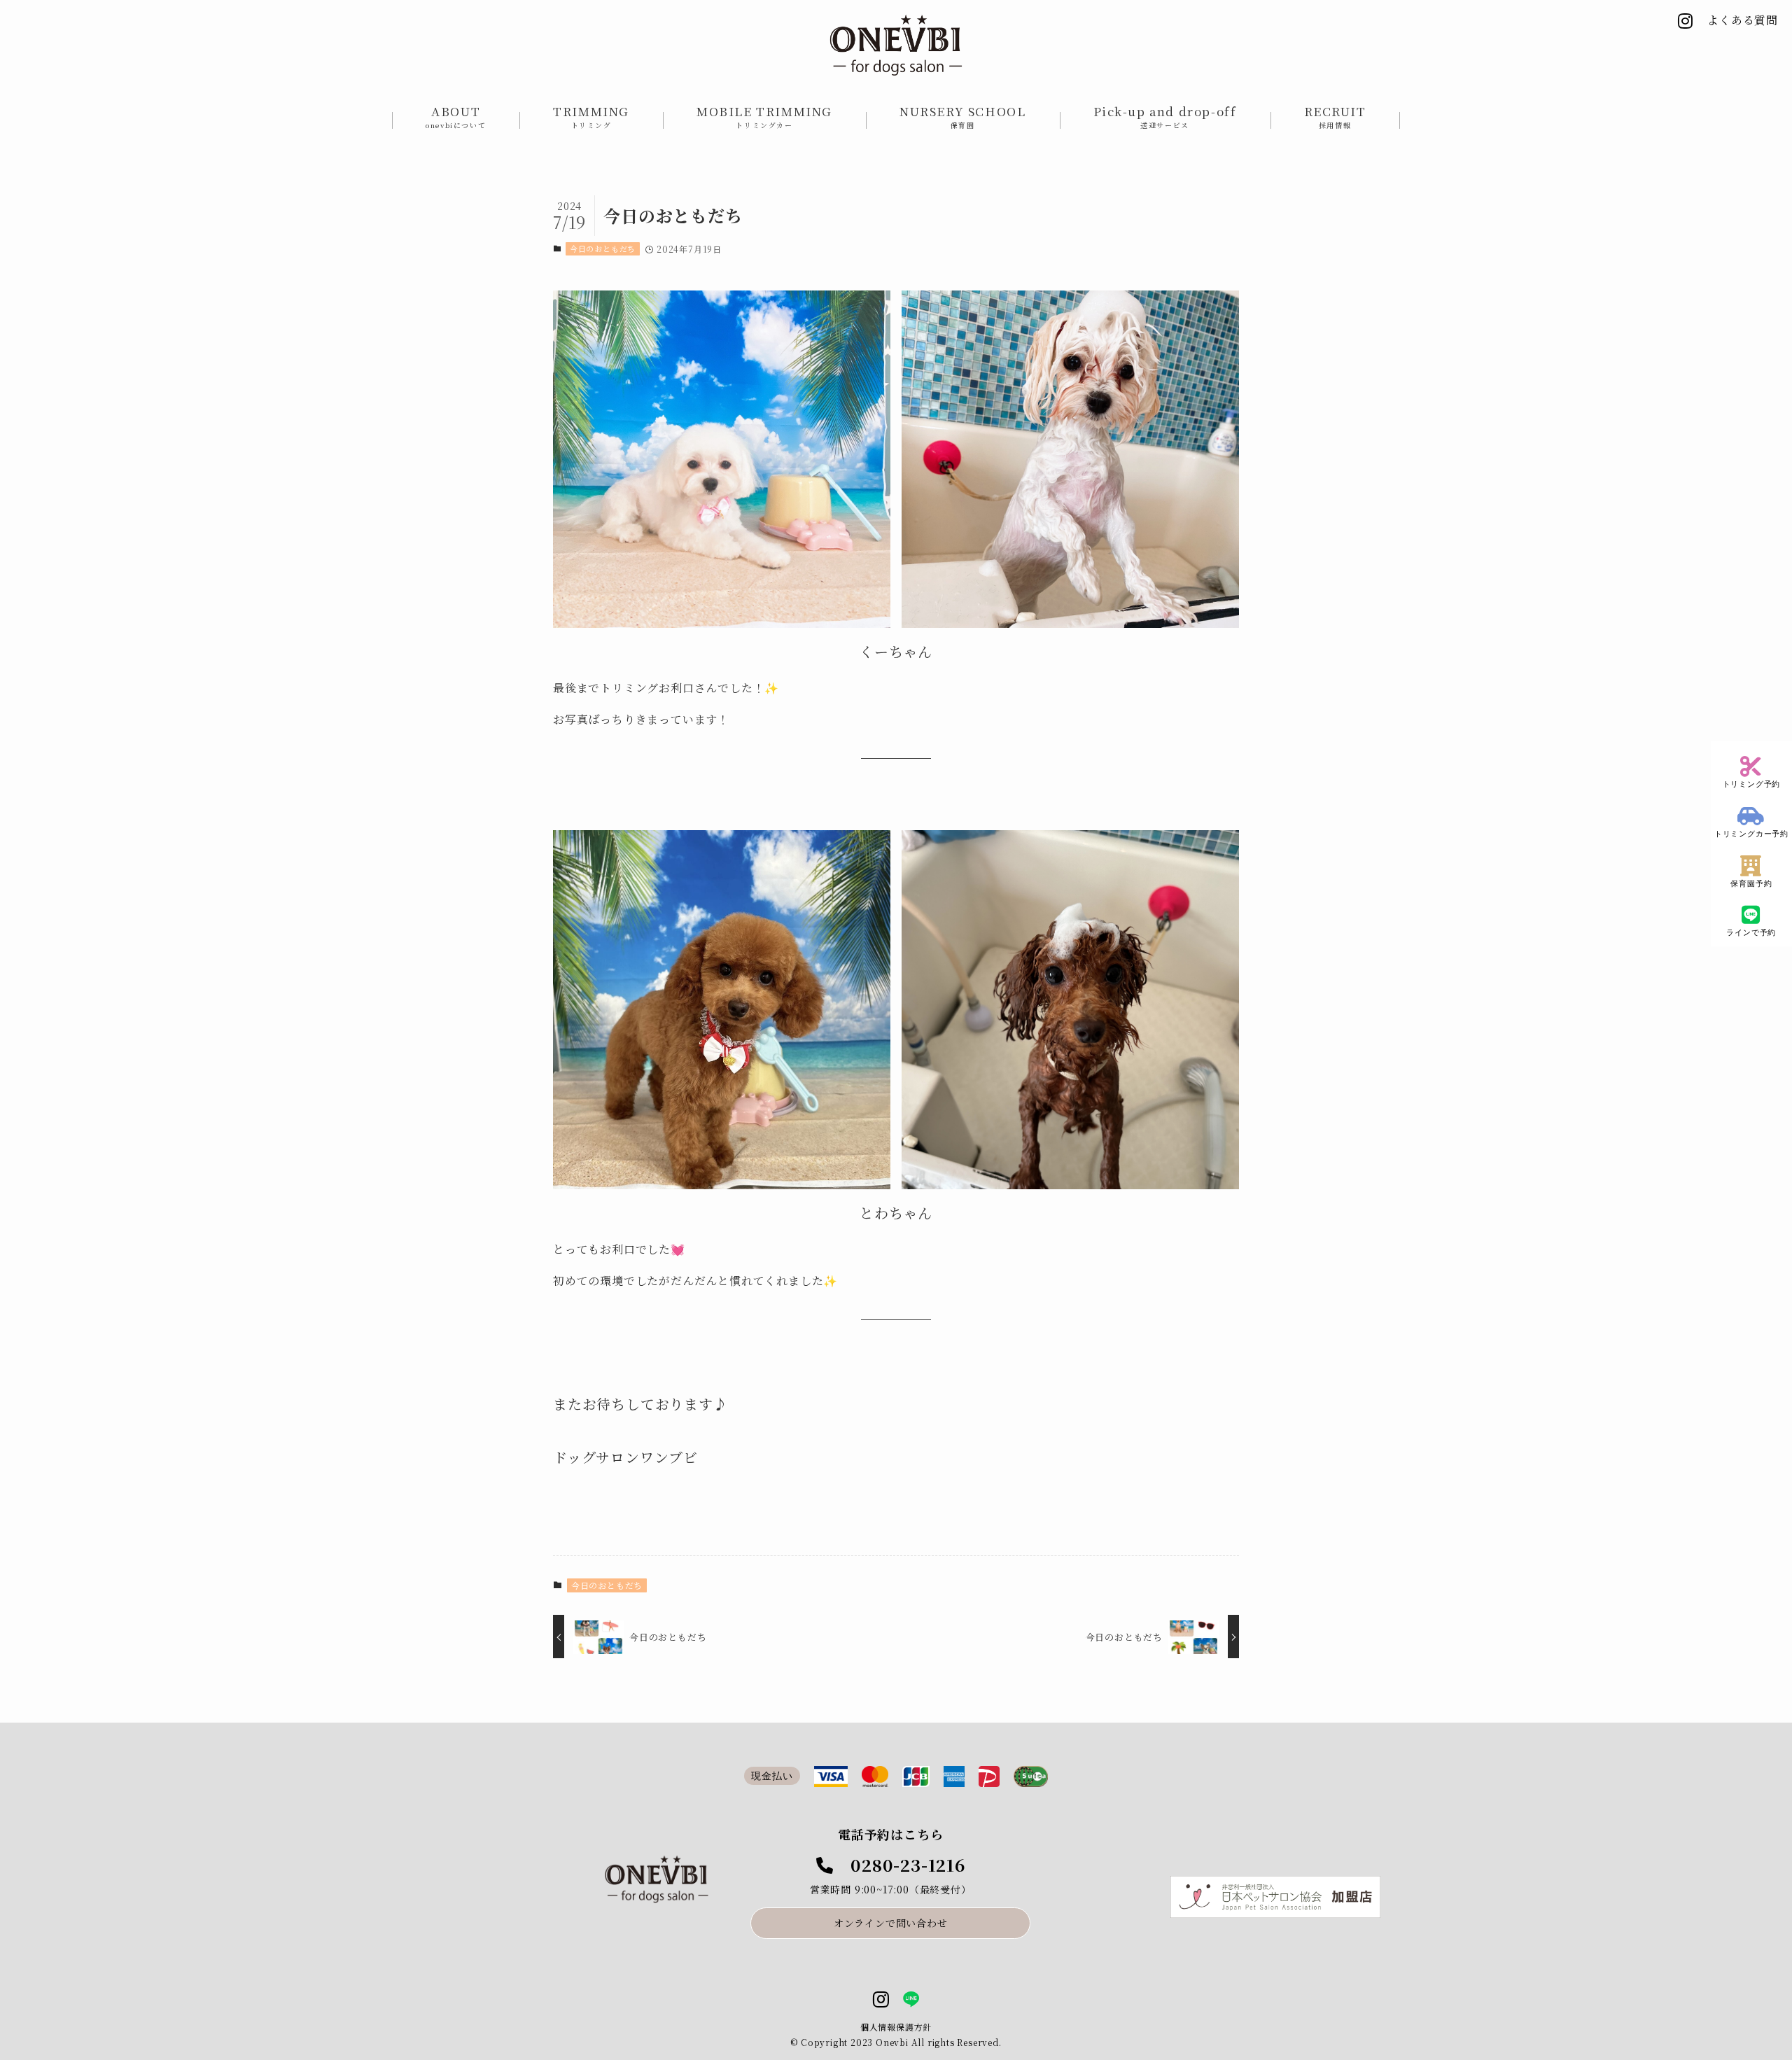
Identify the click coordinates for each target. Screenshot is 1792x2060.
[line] (911, 2000)
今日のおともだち (603, 248)
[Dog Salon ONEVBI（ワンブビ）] (896, 45)
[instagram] (881, 2000)
